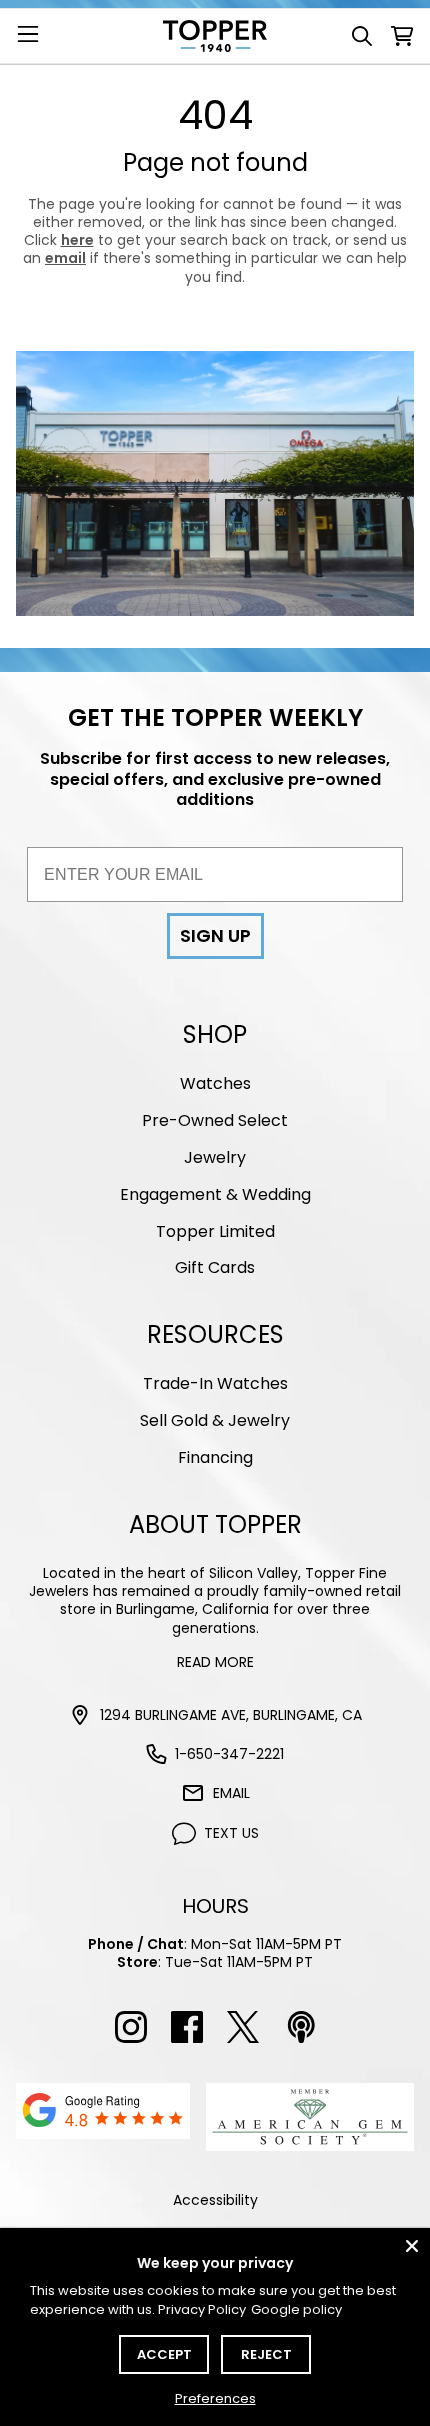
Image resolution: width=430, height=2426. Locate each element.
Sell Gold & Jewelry (215, 1420)
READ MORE (215, 1662)
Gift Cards (215, 1267)
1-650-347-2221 (229, 1754)
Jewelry (215, 1157)
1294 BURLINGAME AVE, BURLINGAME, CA (231, 1715)
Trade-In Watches (215, 1383)
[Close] (412, 2246)
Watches (215, 1083)
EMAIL (231, 1793)
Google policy (296, 2309)
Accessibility (215, 2200)
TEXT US (231, 1833)
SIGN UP (215, 935)
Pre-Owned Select (215, 1120)
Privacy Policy (202, 2309)
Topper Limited (215, 1231)
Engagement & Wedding (215, 1194)
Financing (215, 1457)
